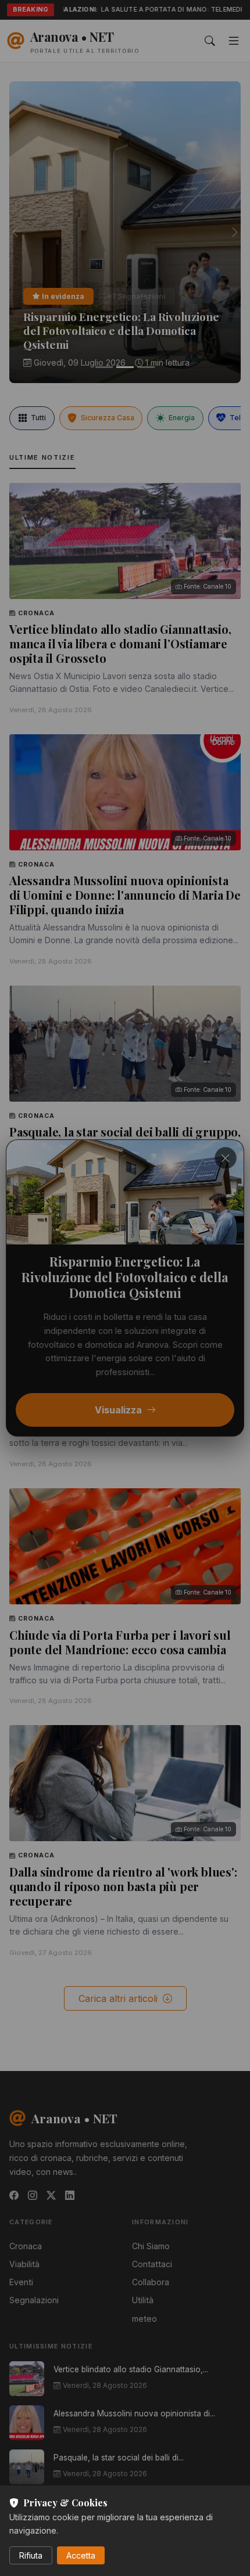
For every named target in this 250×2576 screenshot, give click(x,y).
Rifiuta (31, 2555)
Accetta (81, 2555)
